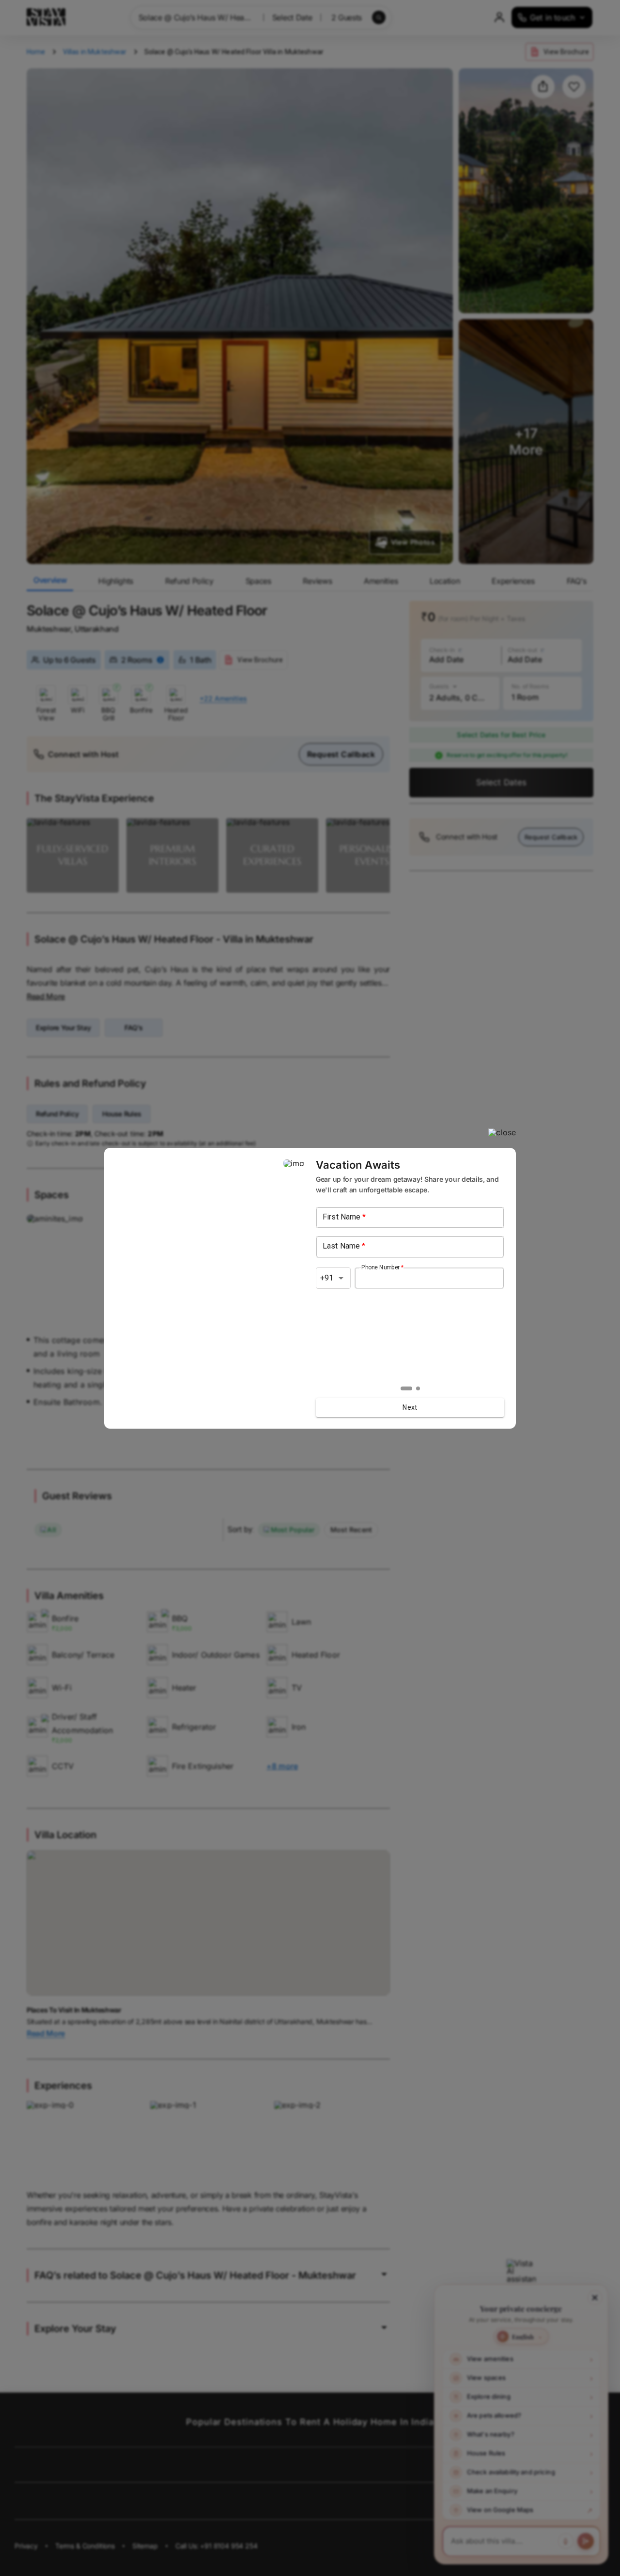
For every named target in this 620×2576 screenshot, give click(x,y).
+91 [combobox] (327, 1278)
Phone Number (382, 1267)
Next (410, 1407)
